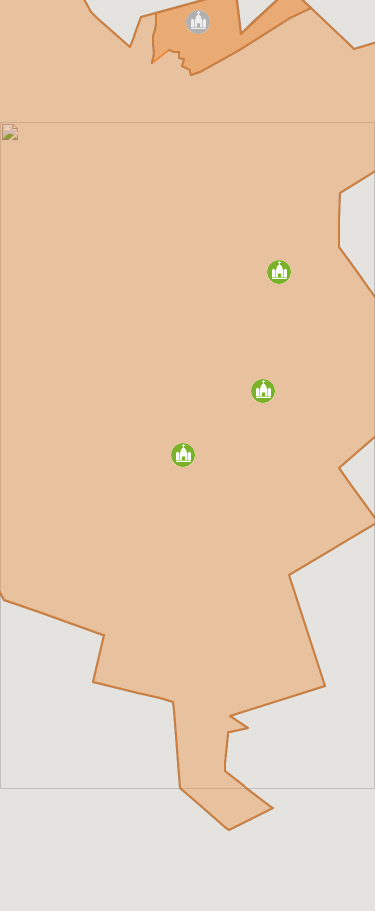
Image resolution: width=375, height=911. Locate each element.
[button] (263, 391)
